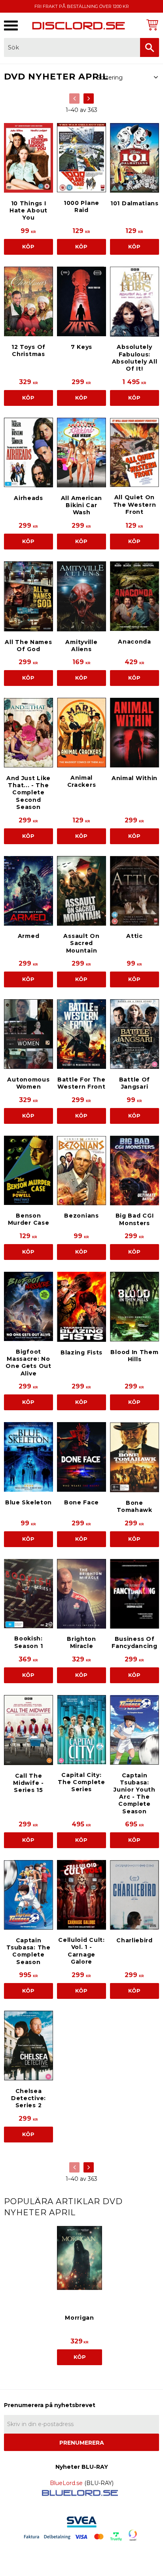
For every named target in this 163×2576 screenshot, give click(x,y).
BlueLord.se (66, 2483)
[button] (11, 26)
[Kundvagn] (151, 25)
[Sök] (150, 47)
